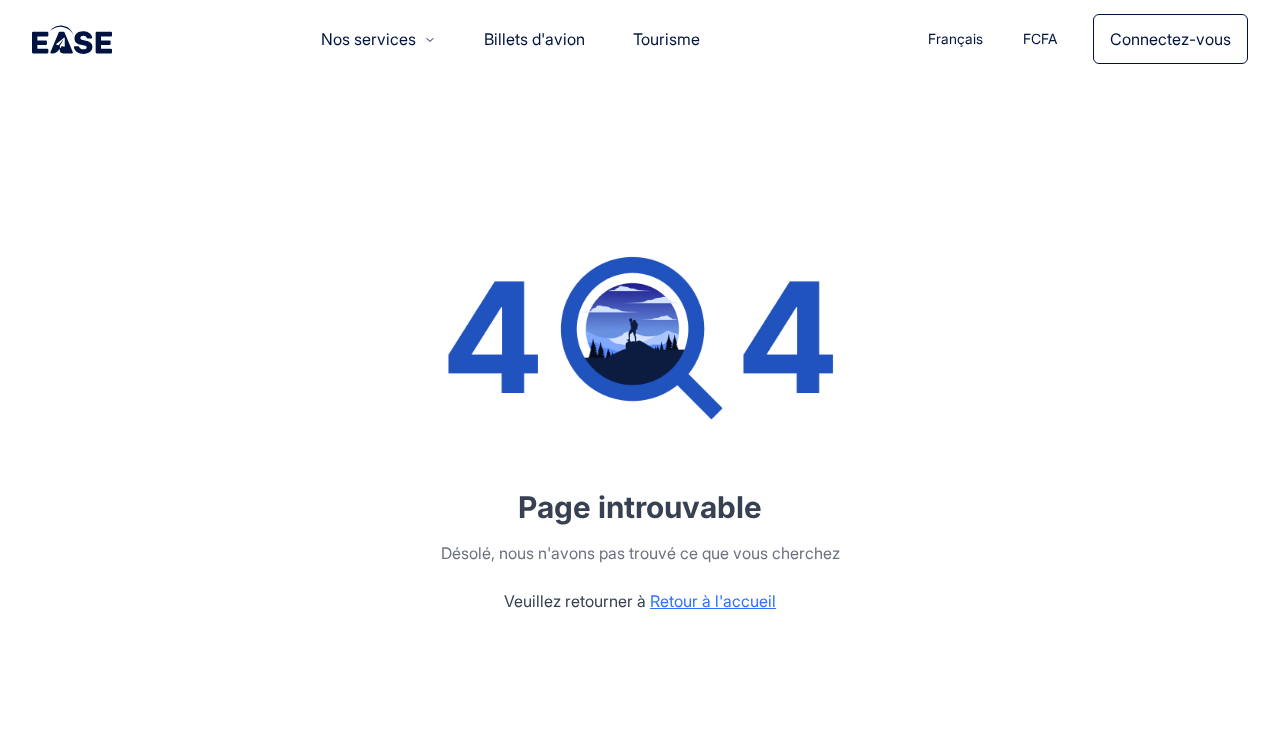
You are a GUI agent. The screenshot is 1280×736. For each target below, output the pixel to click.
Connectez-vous (1170, 39)
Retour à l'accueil (713, 601)
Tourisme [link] (666, 39)
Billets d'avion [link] (534, 39)
